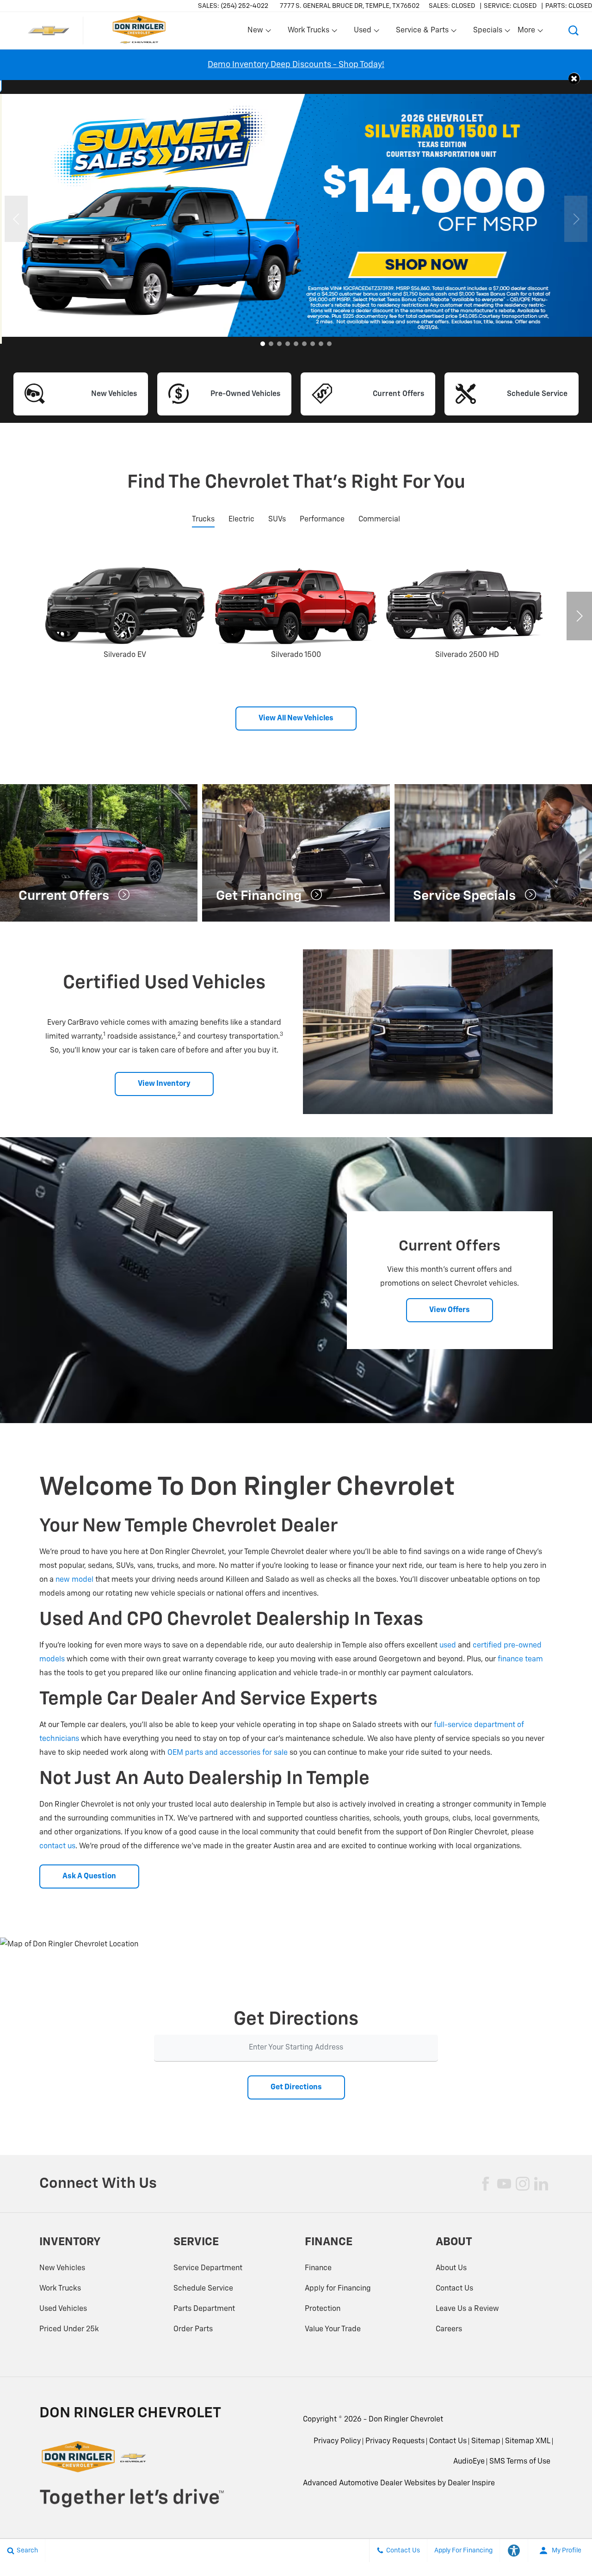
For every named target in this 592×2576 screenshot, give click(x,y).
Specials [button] (487, 32)
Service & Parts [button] (422, 32)
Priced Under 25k (69, 2329)
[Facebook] (486, 2184)
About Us (451, 2268)
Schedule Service (203, 2289)
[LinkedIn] (541, 2184)
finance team (520, 1660)
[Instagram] (523, 2184)
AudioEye (469, 2462)
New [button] (257, 32)
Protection (323, 2309)
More (527, 32)
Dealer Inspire (471, 2483)
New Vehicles (62, 2268)
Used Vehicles (63, 2309)
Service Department (208, 2268)
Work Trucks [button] (308, 32)
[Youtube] (504, 2184)
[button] (573, 31)
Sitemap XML (528, 2441)
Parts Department (204, 2309)
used (448, 1646)
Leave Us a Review (467, 2309)
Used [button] (363, 32)
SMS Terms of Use (520, 2462)
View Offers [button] (450, 1310)
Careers (449, 2329)
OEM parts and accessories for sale (228, 1753)
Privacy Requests (395, 2441)
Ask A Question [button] (89, 1876)
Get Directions (296, 2087)
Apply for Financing (338, 2289)
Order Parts (193, 2329)
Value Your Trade (333, 2329)
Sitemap (486, 2441)
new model (74, 1580)
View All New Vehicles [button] (296, 718)
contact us (57, 1846)
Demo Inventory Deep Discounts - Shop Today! (296, 65)
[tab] (203, 520)
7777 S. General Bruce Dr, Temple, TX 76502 (350, 6)
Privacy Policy (337, 2441)
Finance (318, 2268)
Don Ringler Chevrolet (406, 2420)
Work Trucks (60, 2289)
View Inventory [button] (164, 1084)
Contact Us (454, 2289)
